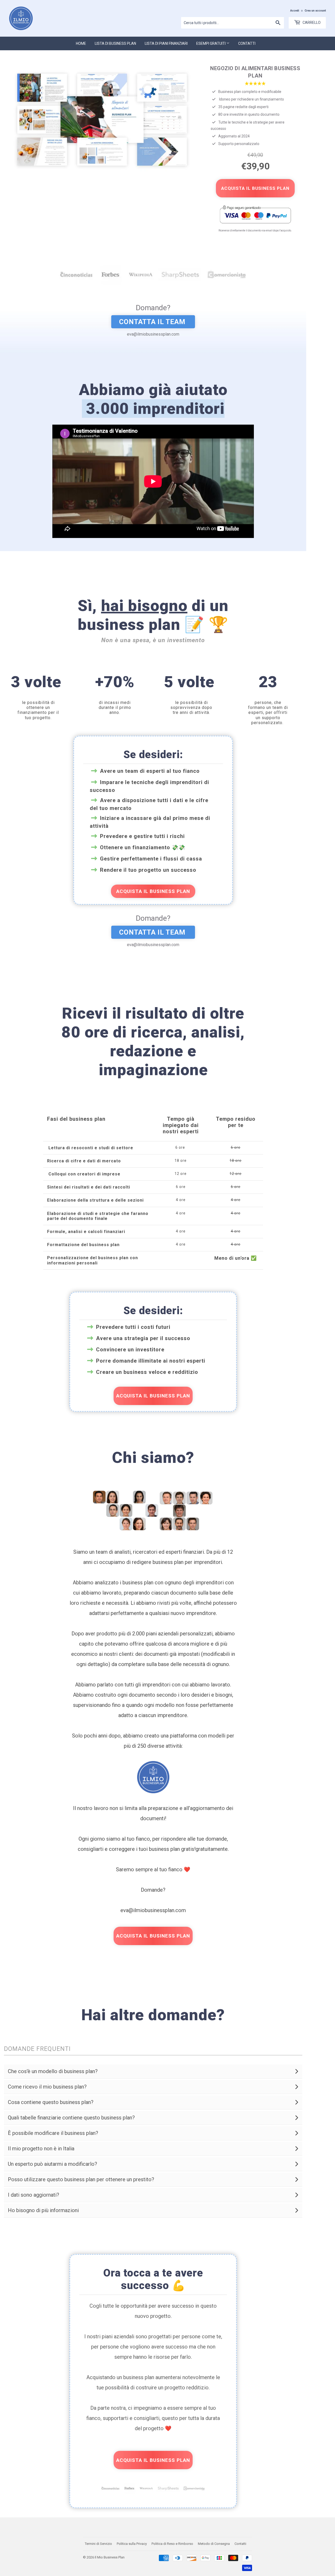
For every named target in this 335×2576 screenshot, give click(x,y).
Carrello (311, 23)
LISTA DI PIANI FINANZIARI (166, 43)
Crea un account (315, 11)
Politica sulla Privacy (132, 2544)
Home (81, 43)
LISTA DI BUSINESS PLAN (115, 43)
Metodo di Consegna (214, 2544)
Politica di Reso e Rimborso (172, 2544)
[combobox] (233, 23)
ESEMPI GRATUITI (211, 43)
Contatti (247, 43)
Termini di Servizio (98, 2544)
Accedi (295, 11)
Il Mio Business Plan (110, 2557)
